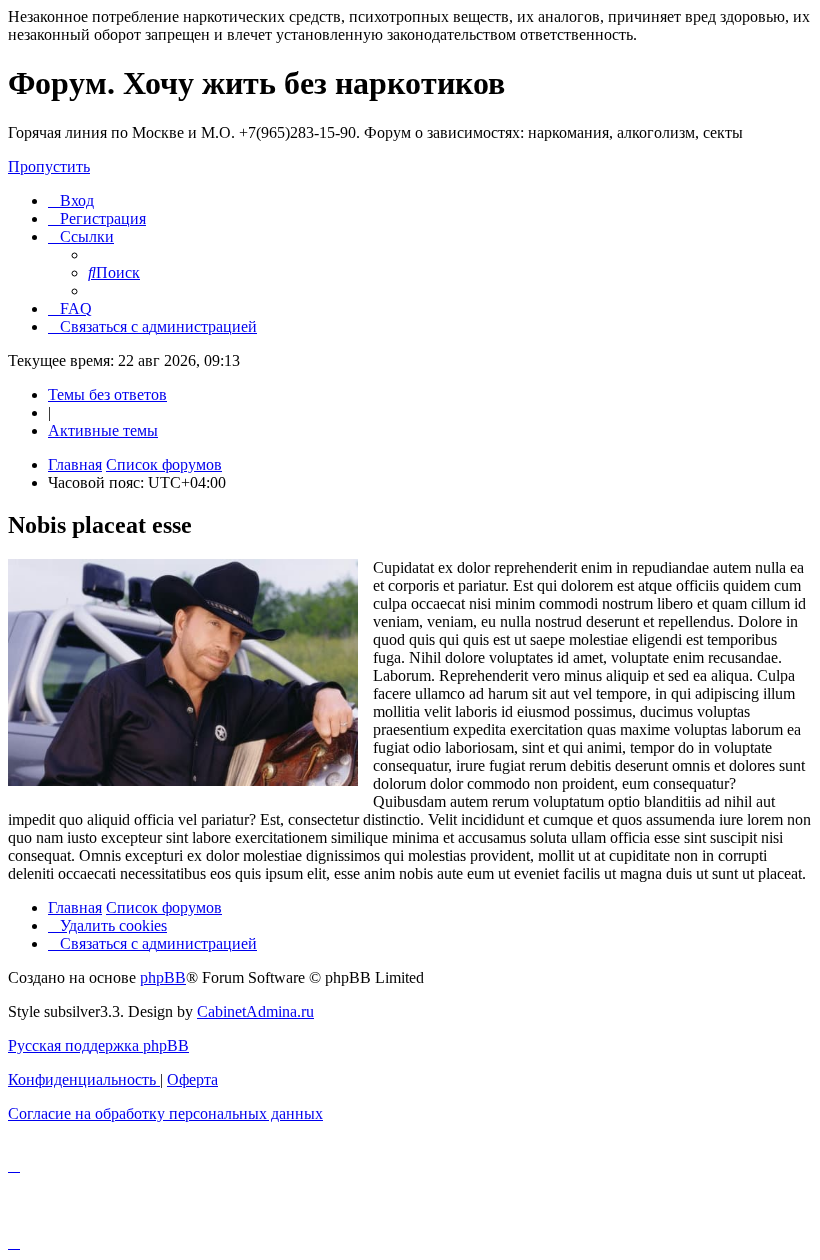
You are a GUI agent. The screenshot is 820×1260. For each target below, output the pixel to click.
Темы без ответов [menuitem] (107, 394)
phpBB (163, 977)
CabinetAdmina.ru (255, 1011)
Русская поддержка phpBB (98, 1045)
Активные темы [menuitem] (103, 430)
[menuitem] (71, 200)
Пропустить (49, 166)
